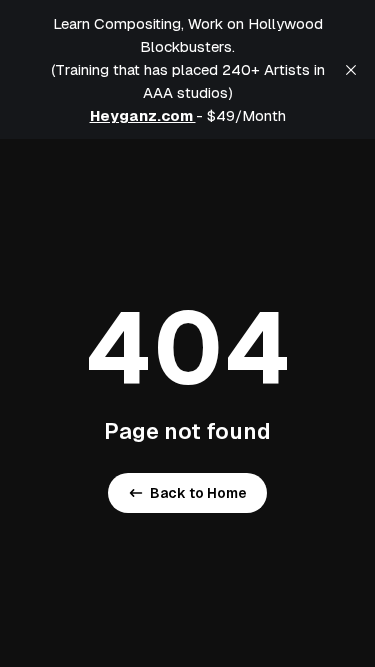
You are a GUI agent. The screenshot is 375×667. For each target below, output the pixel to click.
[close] (351, 70)
